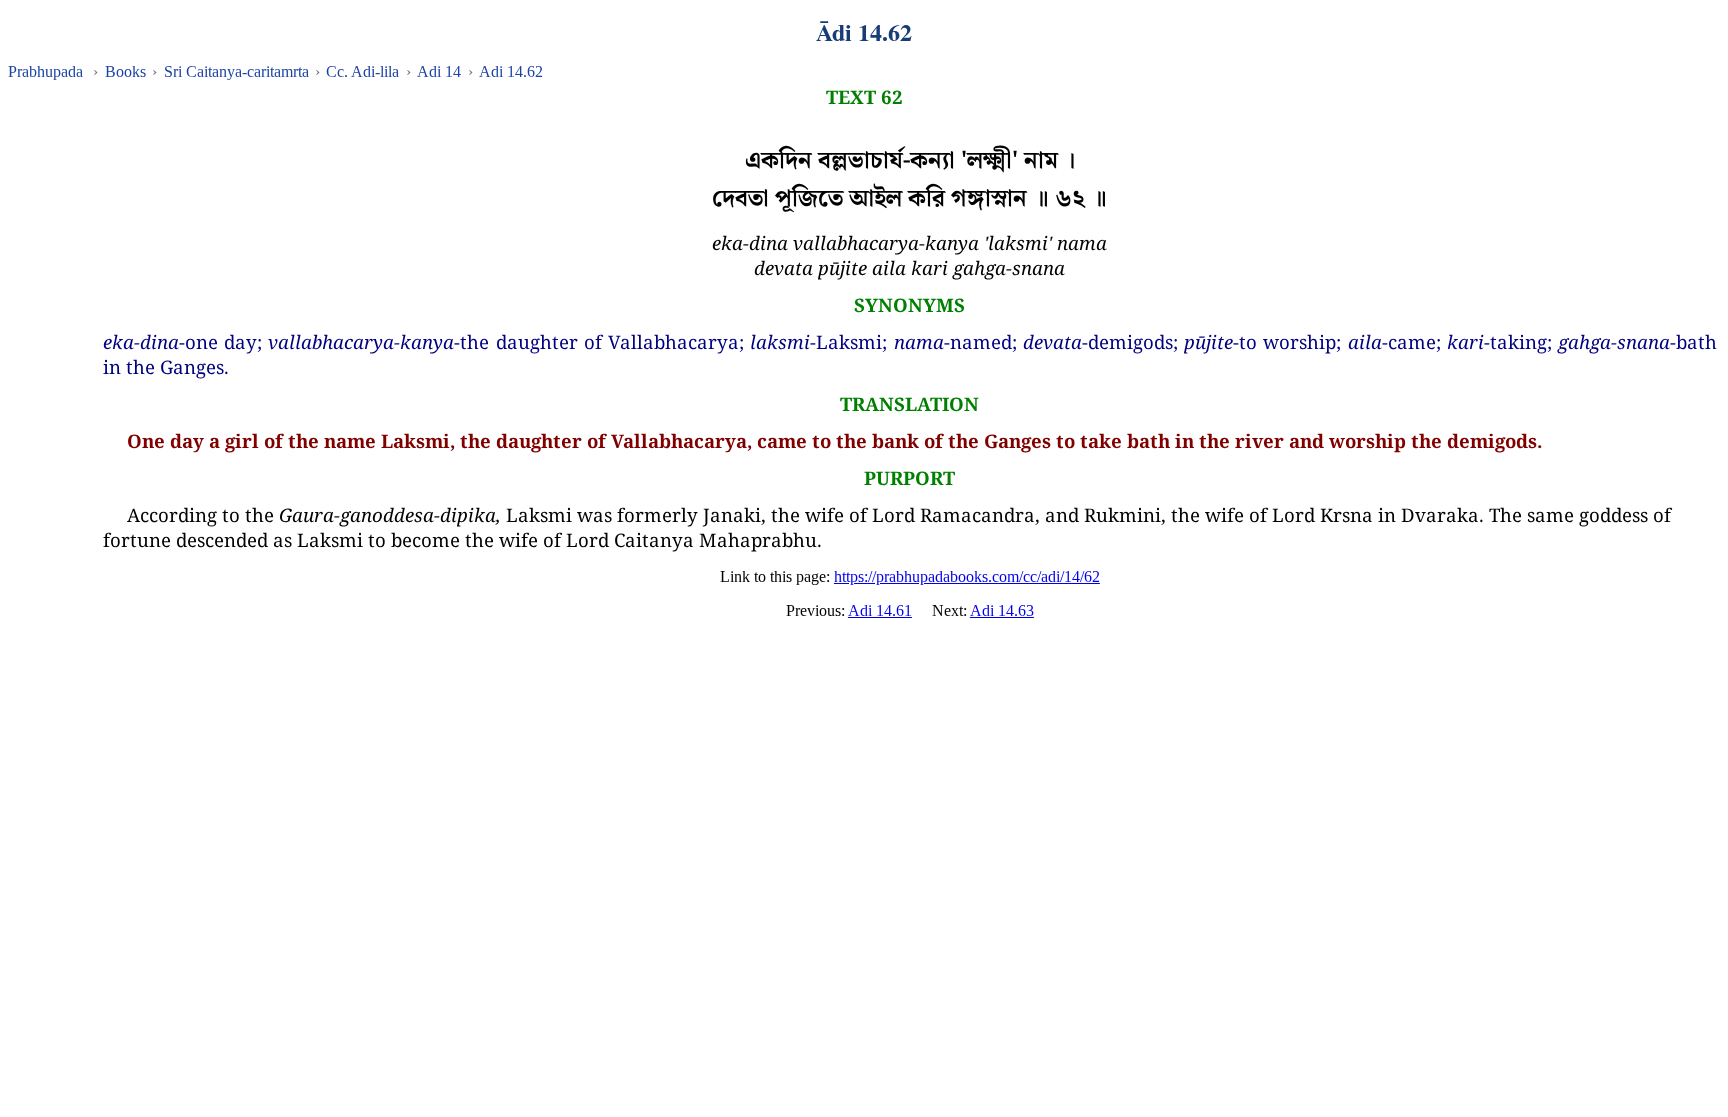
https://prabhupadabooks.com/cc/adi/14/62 (967, 576)
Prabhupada (45, 71)
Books (125, 71)
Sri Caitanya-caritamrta (236, 71)
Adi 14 (439, 71)
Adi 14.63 (1002, 610)
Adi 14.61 (880, 610)
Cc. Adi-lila (362, 71)
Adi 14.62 (511, 71)
